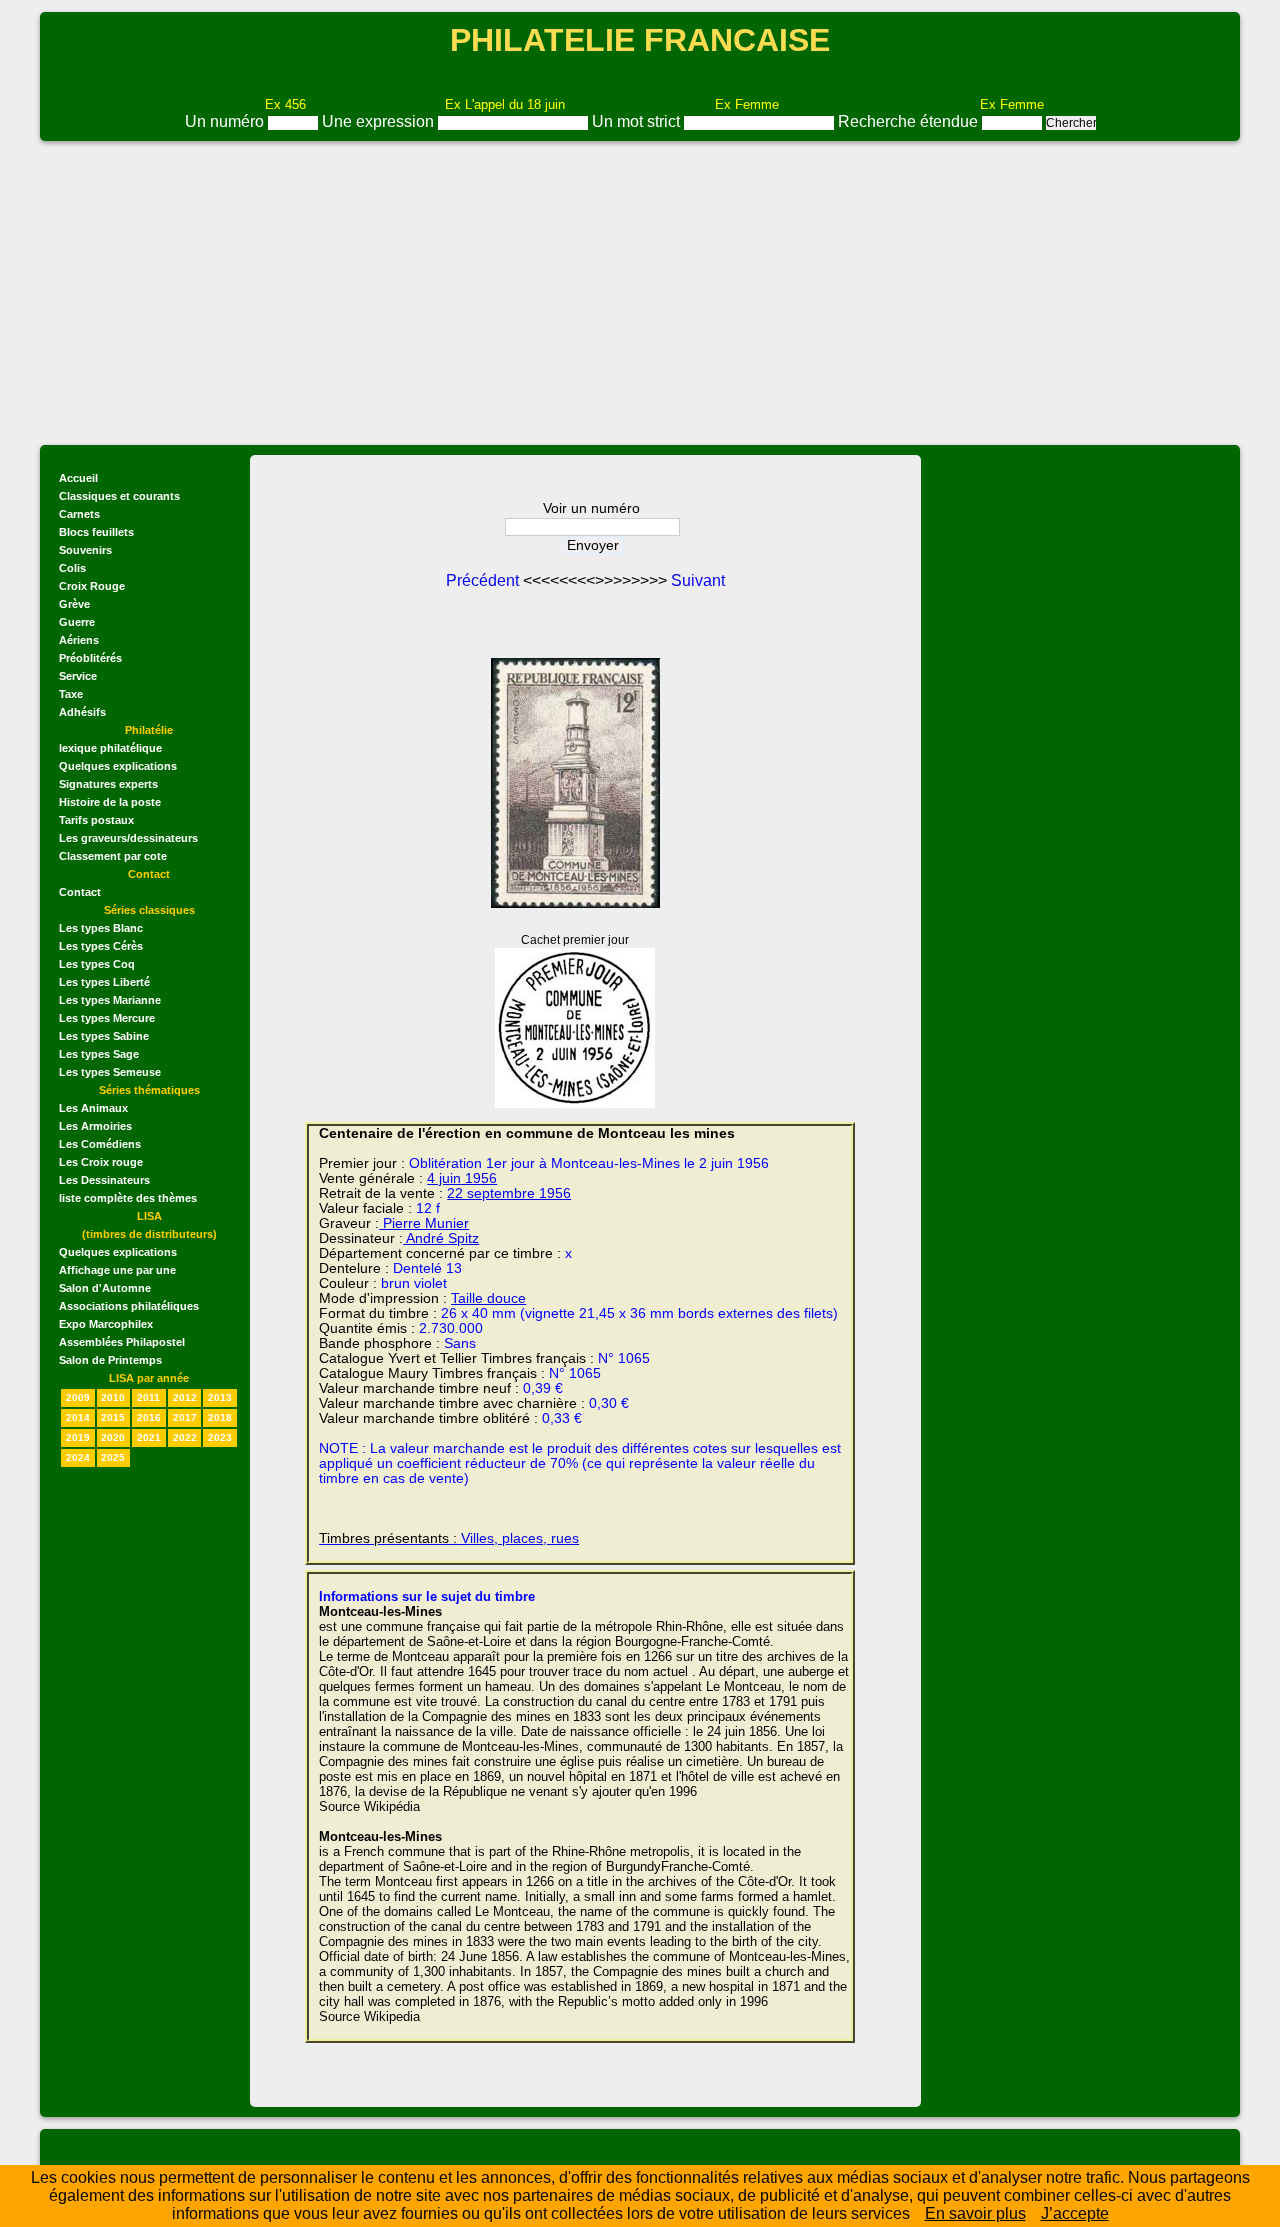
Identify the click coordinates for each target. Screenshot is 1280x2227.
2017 (185, 1417)
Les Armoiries (95, 1126)
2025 (113, 1457)
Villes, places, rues (449, 1538)
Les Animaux (93, 1108)
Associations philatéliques (129, 1306)
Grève (74, 604)
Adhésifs (82, 712)
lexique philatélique (110, 748)
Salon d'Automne (105, 1288)
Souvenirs (85, 550)
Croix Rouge (92, 586)
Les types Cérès (101, 946)
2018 (220, 1417)
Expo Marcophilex (106, 1324)
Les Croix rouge (101, 1162)
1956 (479, 1178)
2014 (78, 1417)
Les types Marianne (110, 1000)
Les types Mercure (107, 1018)
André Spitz (441, 1238)
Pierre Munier (424, 1223)
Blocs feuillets (96, 532)
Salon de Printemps (110, 1360)
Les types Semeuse (110, 1072)
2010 (113, 1397)
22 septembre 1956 (509, 1193)
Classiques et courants (119, 496)
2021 (149, 1437)
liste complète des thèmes (128, 1198)
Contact (80, 892)
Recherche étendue (910, 121)
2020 (113, 1437)
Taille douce (488, 1298)
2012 (185, 1397)
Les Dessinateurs (104, 1180)
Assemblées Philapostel (122, 1342)
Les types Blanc (101, 928)
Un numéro (226, 121)
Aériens (79, 640)
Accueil (78, 478)
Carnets (79, 514)
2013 (220, 1397)
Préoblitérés (90, 658)
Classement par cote (113, 856)
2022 (185, 1437)
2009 (78, 1397)
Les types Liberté (104, 982)
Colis (72, 568)
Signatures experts (108, 784)
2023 (220, 1437)
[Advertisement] (640, 293)
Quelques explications (118, 766)
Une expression (380, 121)
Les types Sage (99, 1054)
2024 (78, 1457)
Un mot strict (638, 121)
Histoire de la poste (110, 802)
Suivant (698, 580)
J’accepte (1075, 2213)
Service (78, 676)
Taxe (71, 694)
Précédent (484, 580)
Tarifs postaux (96, 820)
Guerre (77, 622)
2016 (149, 1417)
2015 (113, 1417)
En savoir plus (975, 2213)
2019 (78, 1437)
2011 (148, 1397)
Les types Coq (97, 964)
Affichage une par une (117, 1270)
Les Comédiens (100, 1144)
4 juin (444, 1178)
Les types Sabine (104, 1036)
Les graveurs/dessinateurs (128, 838)
